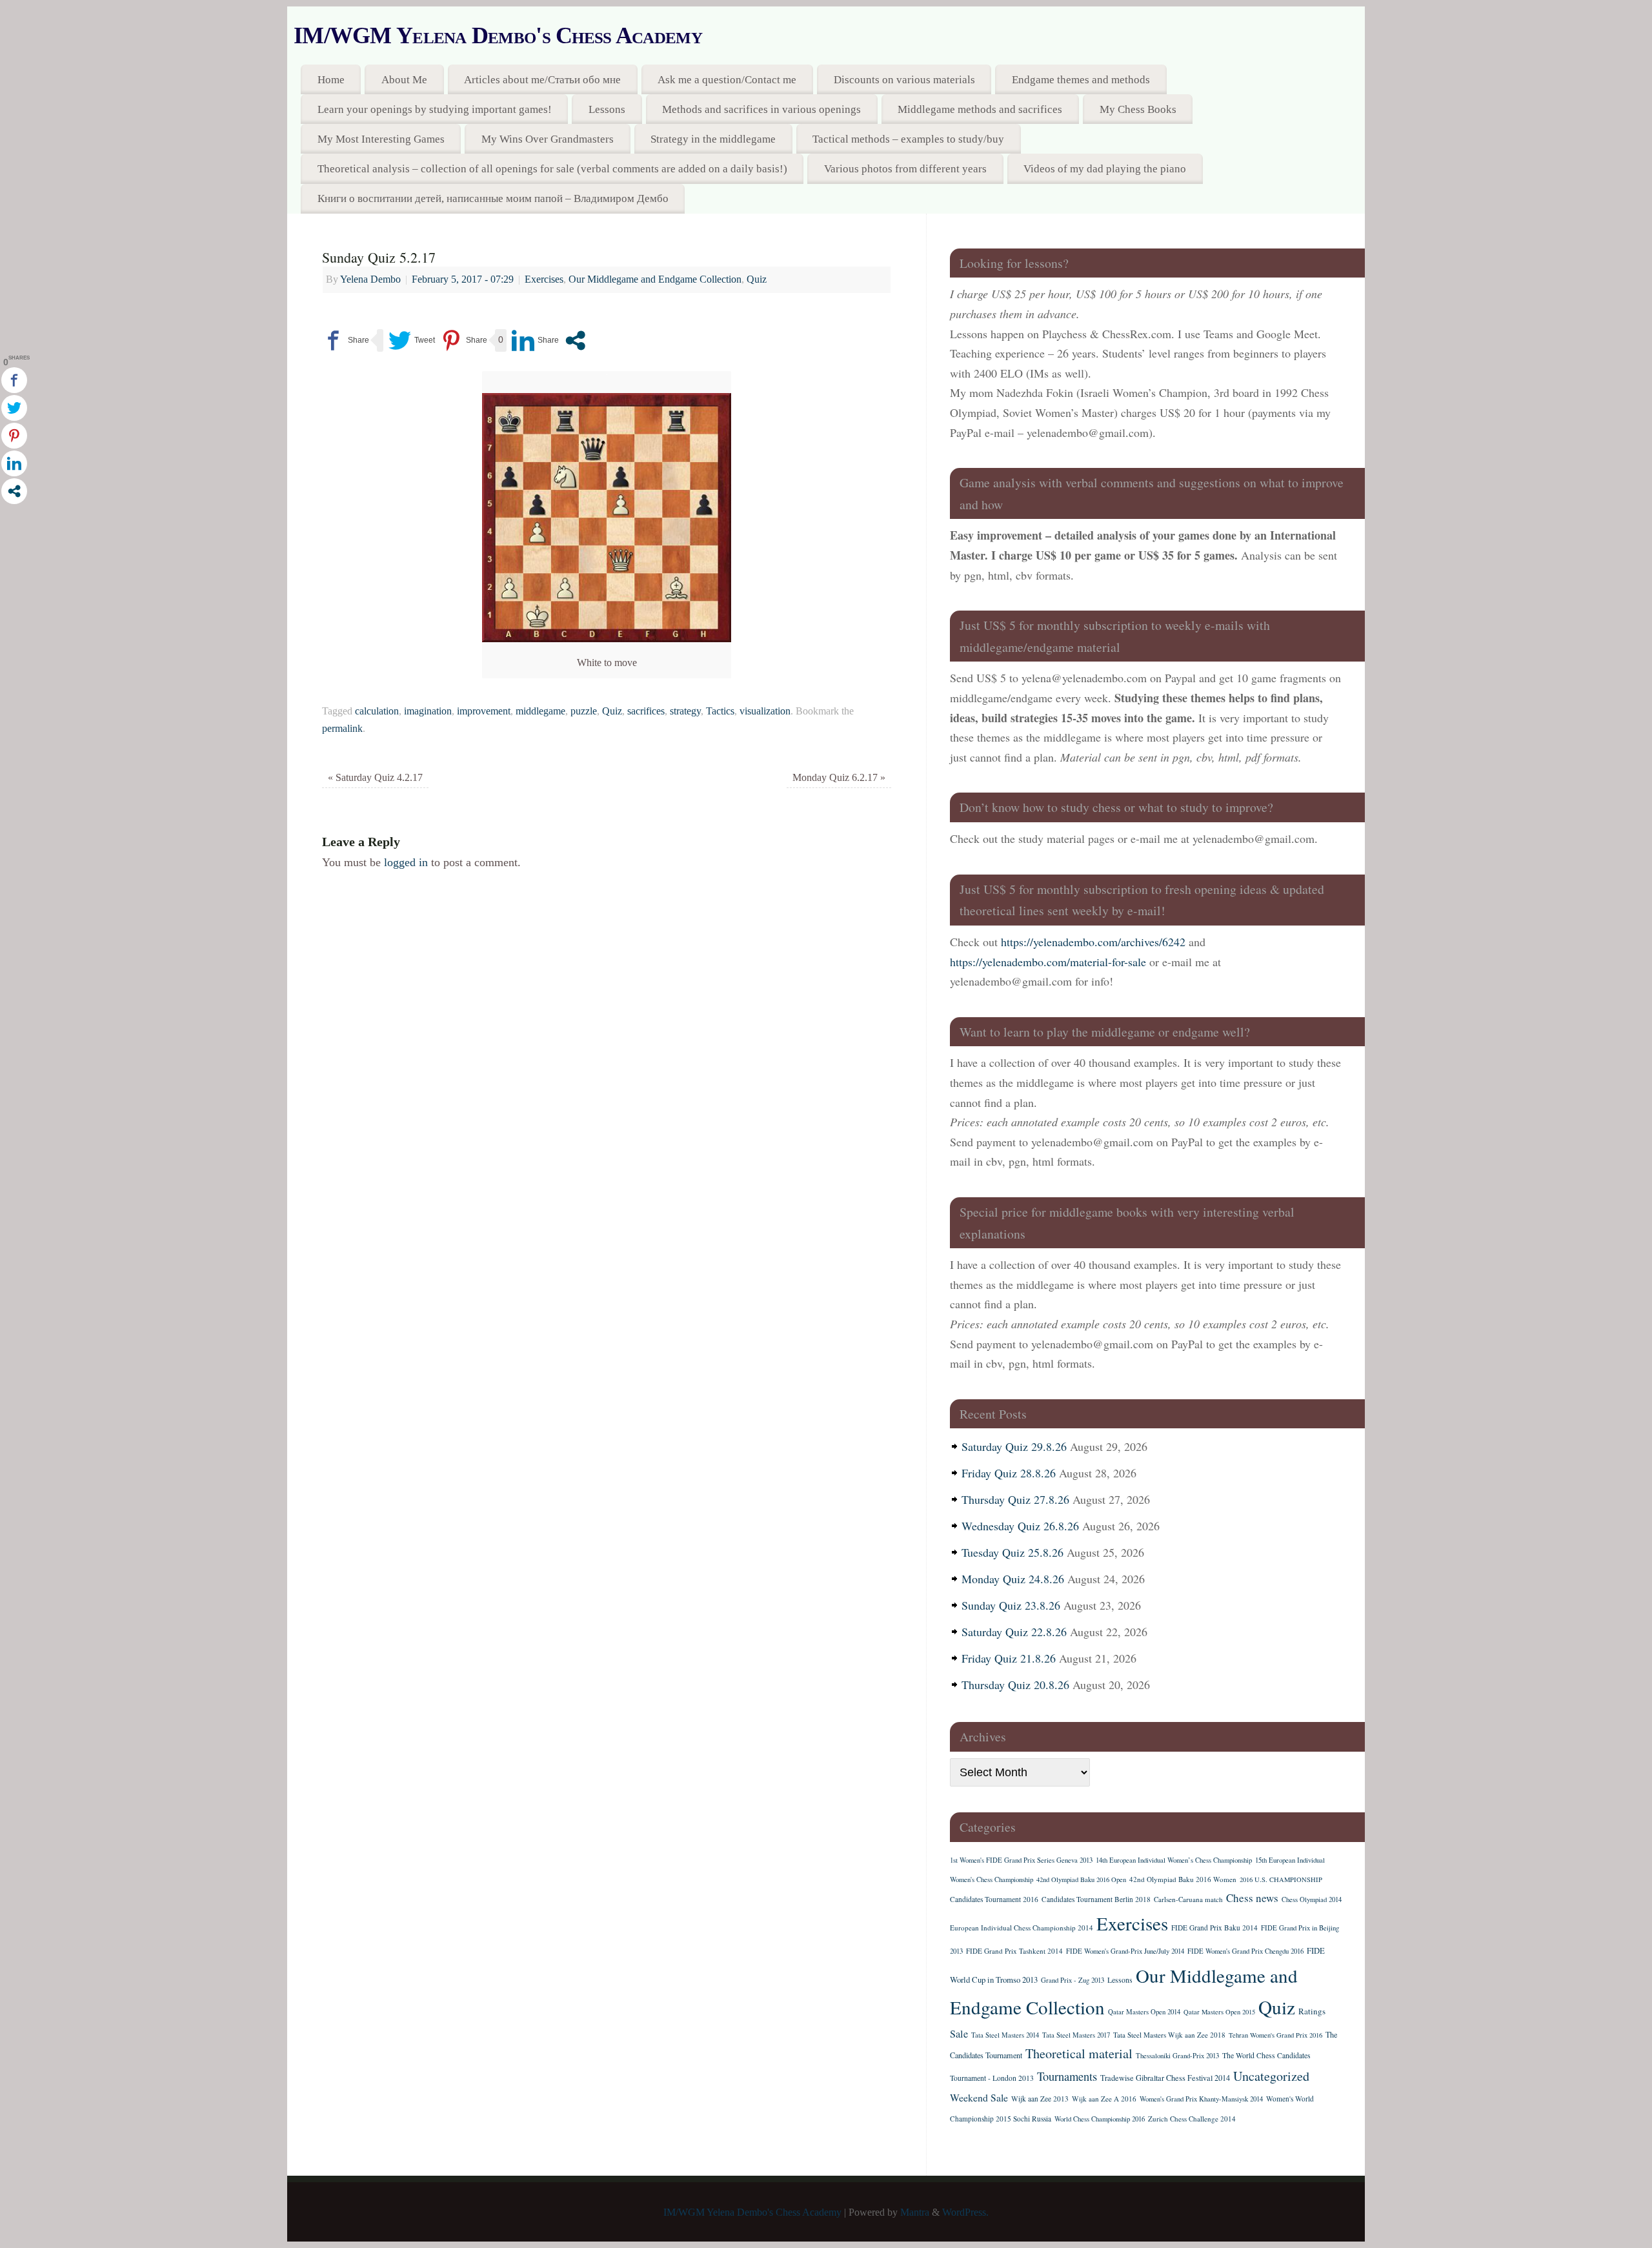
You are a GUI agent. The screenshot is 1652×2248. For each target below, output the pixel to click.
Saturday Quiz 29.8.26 (1014, 1446)
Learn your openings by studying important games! (435, 109)
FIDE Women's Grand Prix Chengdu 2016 (1245, 1951)
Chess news (1252, 1898)
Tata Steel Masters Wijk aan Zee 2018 (1169, 2035)
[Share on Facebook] (346, 340)
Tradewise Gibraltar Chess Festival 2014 (1165, 2078)
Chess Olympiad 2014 (1312, 1899)
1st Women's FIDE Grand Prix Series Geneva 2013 (1021, 1860)
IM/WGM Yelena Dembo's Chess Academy (498, 35)
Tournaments (1067, 2076)
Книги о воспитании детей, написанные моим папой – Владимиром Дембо (493, 198)
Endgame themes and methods (1081, 80)
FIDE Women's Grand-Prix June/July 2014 (1125, 1951)
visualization (765, 711)
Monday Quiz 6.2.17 (839, 778)
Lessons (607, 109)
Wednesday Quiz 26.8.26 (1020, 1526)
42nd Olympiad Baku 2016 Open (1081, 1879)
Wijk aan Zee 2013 (1040, 2099)
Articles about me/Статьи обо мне (542, 80)
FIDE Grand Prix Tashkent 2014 (1014, 1951)
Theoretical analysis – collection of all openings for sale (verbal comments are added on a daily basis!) (552, 169)
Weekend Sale (979, 2097)
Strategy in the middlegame (713, 139)
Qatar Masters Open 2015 (1219, 2012)
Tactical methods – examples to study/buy (908, 139)
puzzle (584, 711)
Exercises (544, 279)
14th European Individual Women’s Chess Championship (1174, 1860)
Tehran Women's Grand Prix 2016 (1275, 2035)
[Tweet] (412, 340)
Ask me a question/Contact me (727, 80)
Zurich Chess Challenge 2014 (1192, 2119)
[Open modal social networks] (575, 340)
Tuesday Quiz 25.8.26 (1012, 1552)
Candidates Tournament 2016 (994, 1899)
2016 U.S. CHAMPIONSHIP (1281, 1879)
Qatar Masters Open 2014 (1144, 2012)
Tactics (720, 711)
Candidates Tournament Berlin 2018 (1096, 1899)
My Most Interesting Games (381, 139)
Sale (959, 2034)
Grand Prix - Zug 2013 (1073, 1980)
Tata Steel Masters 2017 (1076, 2035)
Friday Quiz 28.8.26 (1009, 1473)
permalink (342, 729)
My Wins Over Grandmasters (548, 139)
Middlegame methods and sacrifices (980, 109)
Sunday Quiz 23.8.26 (1011, 1605)
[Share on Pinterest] (464, 340)
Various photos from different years (905, 169)
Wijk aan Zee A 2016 (1104, 2099)
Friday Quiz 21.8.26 (1009, 1658)
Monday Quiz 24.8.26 (1013, 1579)
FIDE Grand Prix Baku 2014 (1214, 1928)
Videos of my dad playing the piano (1105, 169)
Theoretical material (1079, 2053)
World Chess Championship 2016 (1100, 2119)
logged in (406, 862)
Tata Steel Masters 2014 (1005, 2035)
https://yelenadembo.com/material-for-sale (1048, 962)
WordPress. (965, 2213)
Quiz (757, 279)
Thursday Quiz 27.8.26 (1015, 1499)
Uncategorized (1271, 2076)
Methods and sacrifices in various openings (761, 109)
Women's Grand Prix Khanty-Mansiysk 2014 (1201, 2099)
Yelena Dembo (370, 279)
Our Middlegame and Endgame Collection (655, 279)
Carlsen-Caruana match (1188, 1899)
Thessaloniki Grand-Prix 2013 (1177, 2056)
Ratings (1312, 2011)
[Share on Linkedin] (535, 340)
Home (331, 80)
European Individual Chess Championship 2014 (1022, 1928)
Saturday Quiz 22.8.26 (1014, 1632)
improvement (484, 711)
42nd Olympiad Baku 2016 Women (1183, 1879)
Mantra (915, 2213)
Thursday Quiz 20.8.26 (1015, 1685)
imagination (428, 711)
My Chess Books (1138, 109)
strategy (685, 711)
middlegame (540, 711)
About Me (404, 80)
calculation (377, 711)
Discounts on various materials (904, 80)
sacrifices (646, 711)
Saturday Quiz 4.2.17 (375, 778)
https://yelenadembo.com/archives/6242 (1093, 942)
